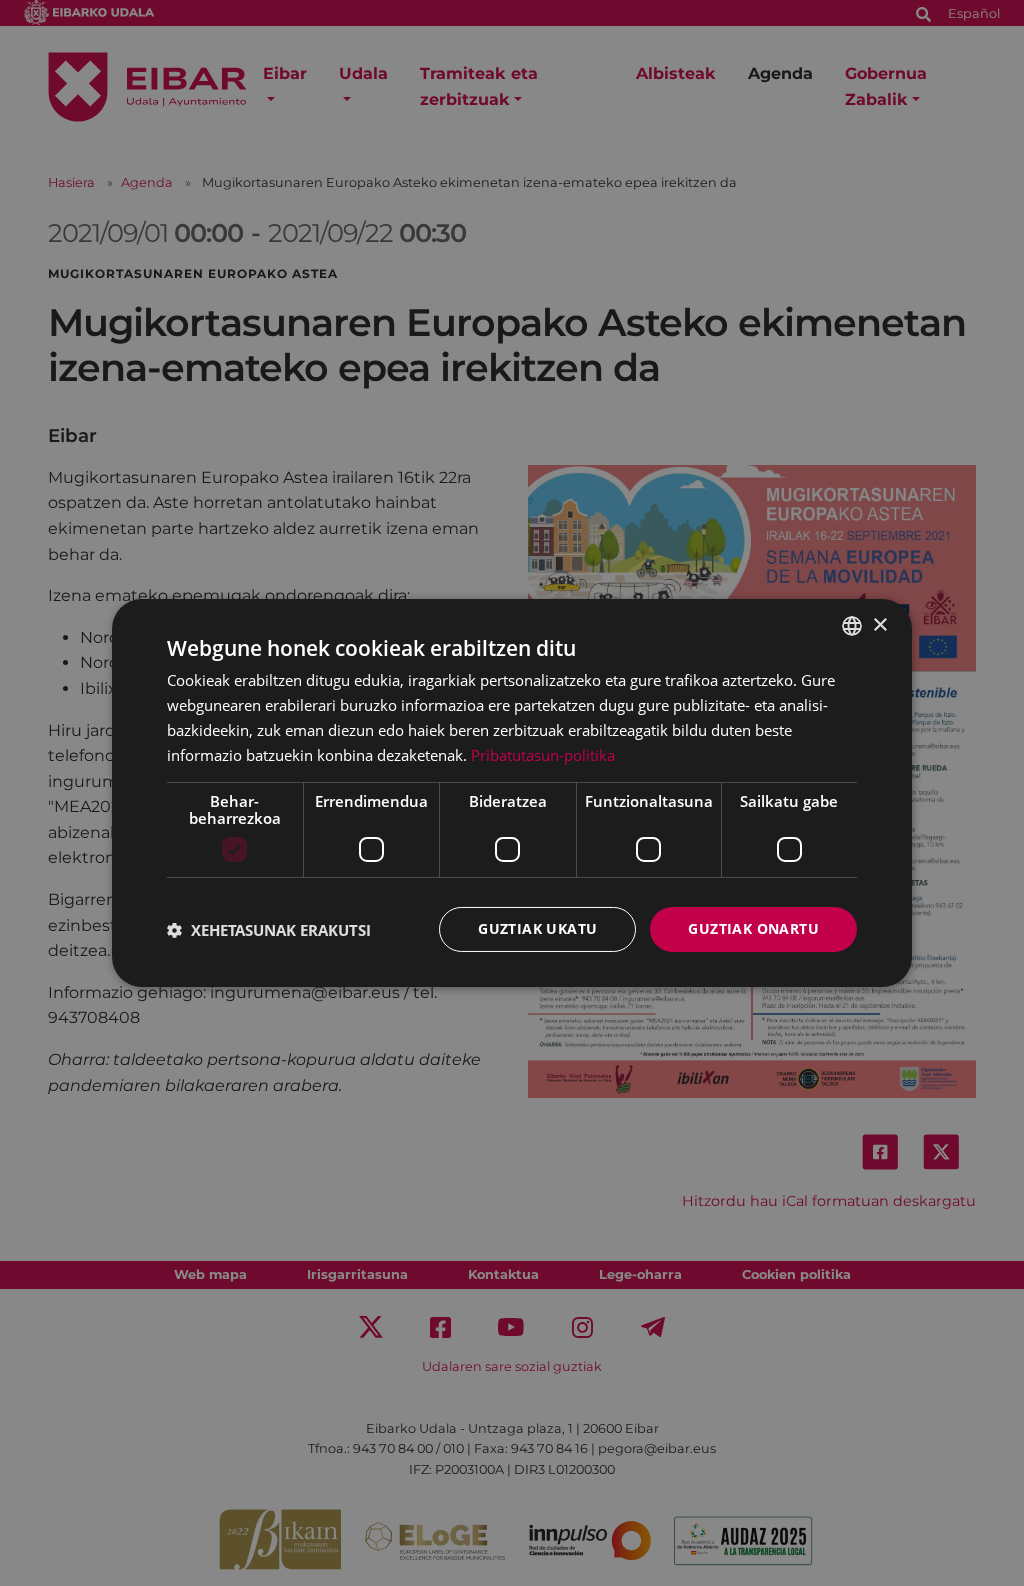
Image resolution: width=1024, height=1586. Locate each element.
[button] (269, 930)
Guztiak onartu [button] (753, 928)
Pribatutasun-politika (543, 755)
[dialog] (512, 793)
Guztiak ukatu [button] (537, 928)
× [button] (879, 624)
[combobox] (852, 626)
